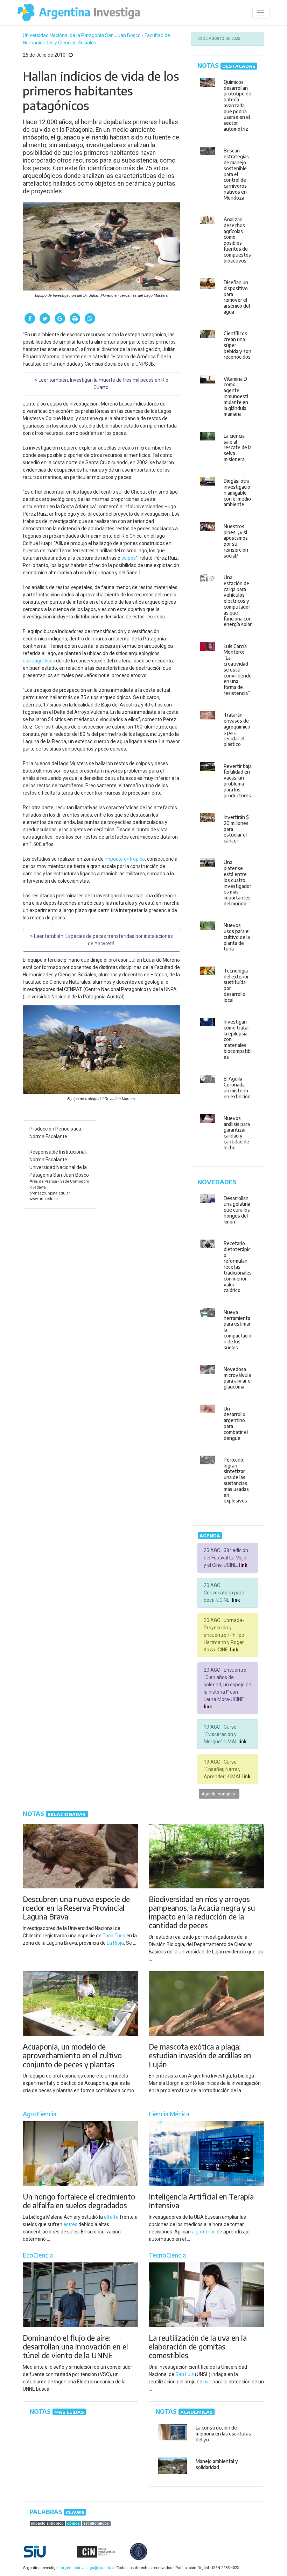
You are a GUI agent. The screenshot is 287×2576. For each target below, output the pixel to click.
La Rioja (115, 1943)
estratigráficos (39, 661)
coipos (129, 558)
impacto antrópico (125, 859)
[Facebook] (30, 318)
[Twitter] (45, 318)
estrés (70, 2224)
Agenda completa (219, 1794)
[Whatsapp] (90, 318)
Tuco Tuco (114, 1936)
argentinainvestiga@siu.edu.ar (87, 2568)
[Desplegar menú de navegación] (261, 13)
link (243, 1565)
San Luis (185, 2374)
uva (207, 2382)
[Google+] (60, 318)
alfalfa (111, 2217)
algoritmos (204, 2232)
